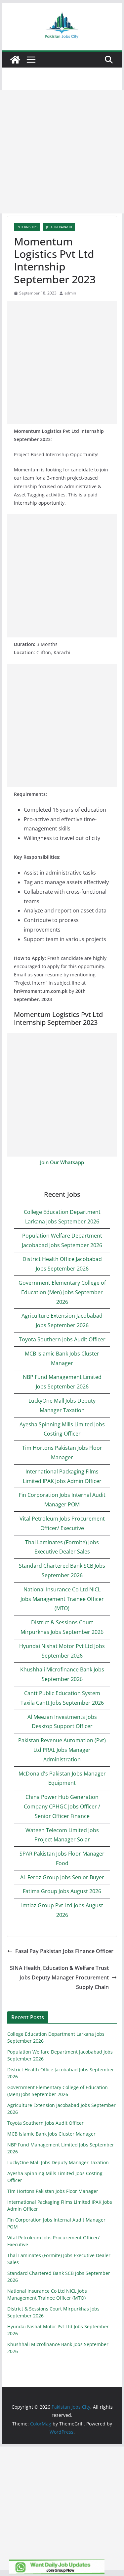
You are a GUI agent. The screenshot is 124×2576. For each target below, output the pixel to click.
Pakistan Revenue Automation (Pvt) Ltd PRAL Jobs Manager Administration (62, 1750)
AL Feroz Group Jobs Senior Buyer (62, 1877)
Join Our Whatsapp (62, 1162)
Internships (27, 227)
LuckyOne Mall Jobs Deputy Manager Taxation (58, 2162)
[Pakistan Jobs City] (15, 60)
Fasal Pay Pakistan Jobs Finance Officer (64, 1951)
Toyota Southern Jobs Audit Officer (62, 1339)
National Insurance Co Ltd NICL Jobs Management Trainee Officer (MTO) (62, 1599)
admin (70, 293)
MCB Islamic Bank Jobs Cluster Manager (51, 2134)
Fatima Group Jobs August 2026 (62, 1891)
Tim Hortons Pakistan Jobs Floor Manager (53, 2191)
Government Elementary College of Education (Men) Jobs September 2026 (62, 1292)
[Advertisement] (62, 152)
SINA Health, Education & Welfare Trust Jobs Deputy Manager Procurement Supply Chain (59, 1977)
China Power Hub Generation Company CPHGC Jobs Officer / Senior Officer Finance (62, 1806)
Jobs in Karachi (59, 227)
